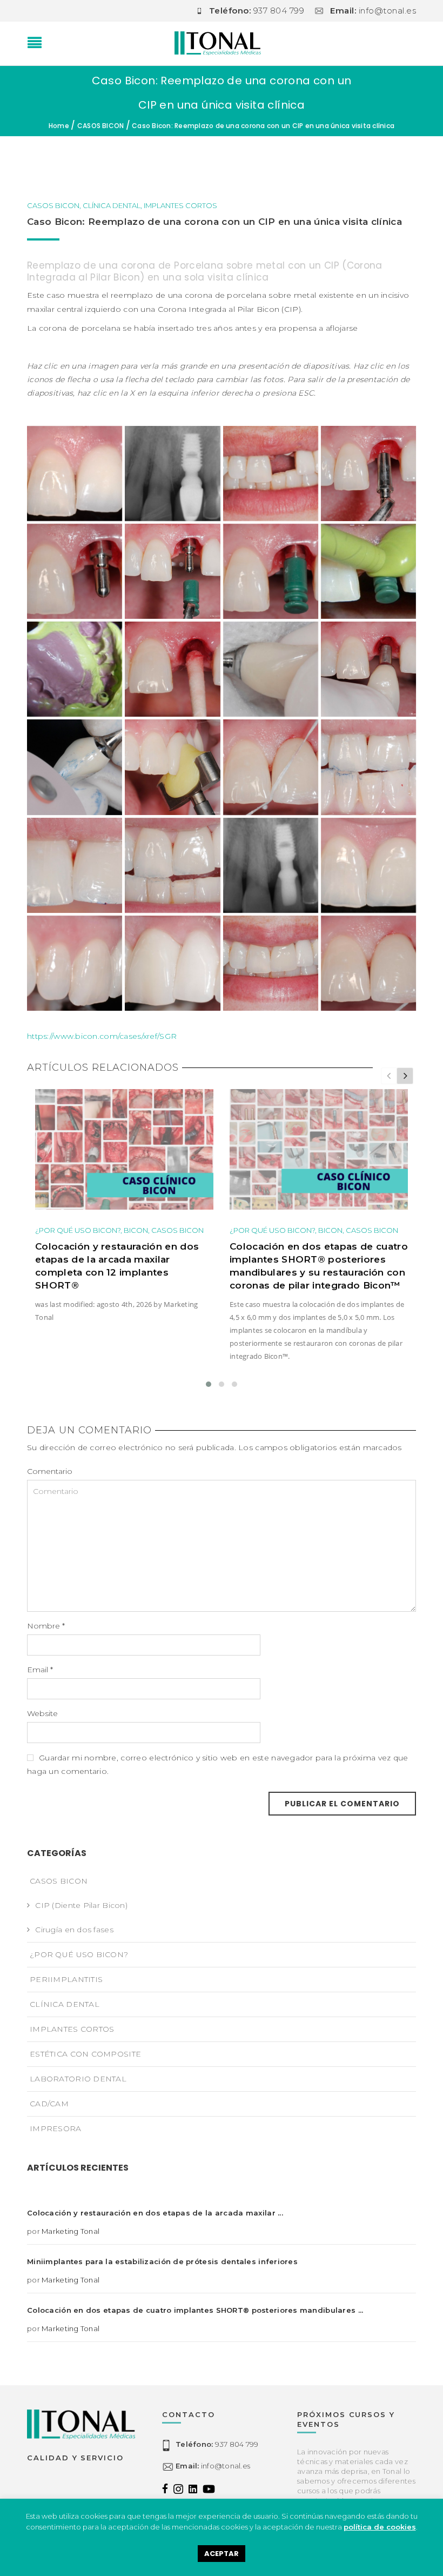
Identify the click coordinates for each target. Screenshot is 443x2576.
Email (40, 1670)
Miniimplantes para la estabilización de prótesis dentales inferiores (162, 2261)
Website (42, 1713)
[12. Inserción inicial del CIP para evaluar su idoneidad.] (368, 669)
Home (59, 126)
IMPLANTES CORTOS (180, 205)
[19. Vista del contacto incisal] (172, 865)
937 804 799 (217, 2444)
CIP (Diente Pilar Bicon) (81, 1905)
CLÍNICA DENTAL (112, 205)
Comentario (50, 1471)
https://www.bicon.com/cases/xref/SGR (102, 1036)
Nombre (46, 1626)
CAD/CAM (49, 2104)
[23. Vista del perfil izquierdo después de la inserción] (172, 963)
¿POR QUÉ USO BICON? (78, 1230)
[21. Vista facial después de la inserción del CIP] (368, 865)
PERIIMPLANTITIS (66, 1979)
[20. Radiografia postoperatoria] (271, 865)
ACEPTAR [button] (222, 2554)
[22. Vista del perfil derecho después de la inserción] (75, 963)
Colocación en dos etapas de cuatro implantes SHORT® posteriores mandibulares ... (195, 2310)
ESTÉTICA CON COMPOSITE (85, 2054)
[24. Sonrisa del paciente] (271, 963)
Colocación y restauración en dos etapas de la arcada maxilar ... (155, 2213)
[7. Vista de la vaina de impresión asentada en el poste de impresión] (271, 571)
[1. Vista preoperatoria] (75, 473)
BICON (136, 1230)
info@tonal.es (213, 2466)
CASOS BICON (101, 126)
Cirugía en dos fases (74, 1930)
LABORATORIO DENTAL (78, 2079)
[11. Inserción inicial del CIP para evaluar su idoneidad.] (271, 669)
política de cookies (380, 2527)
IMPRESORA (56, 2128)
